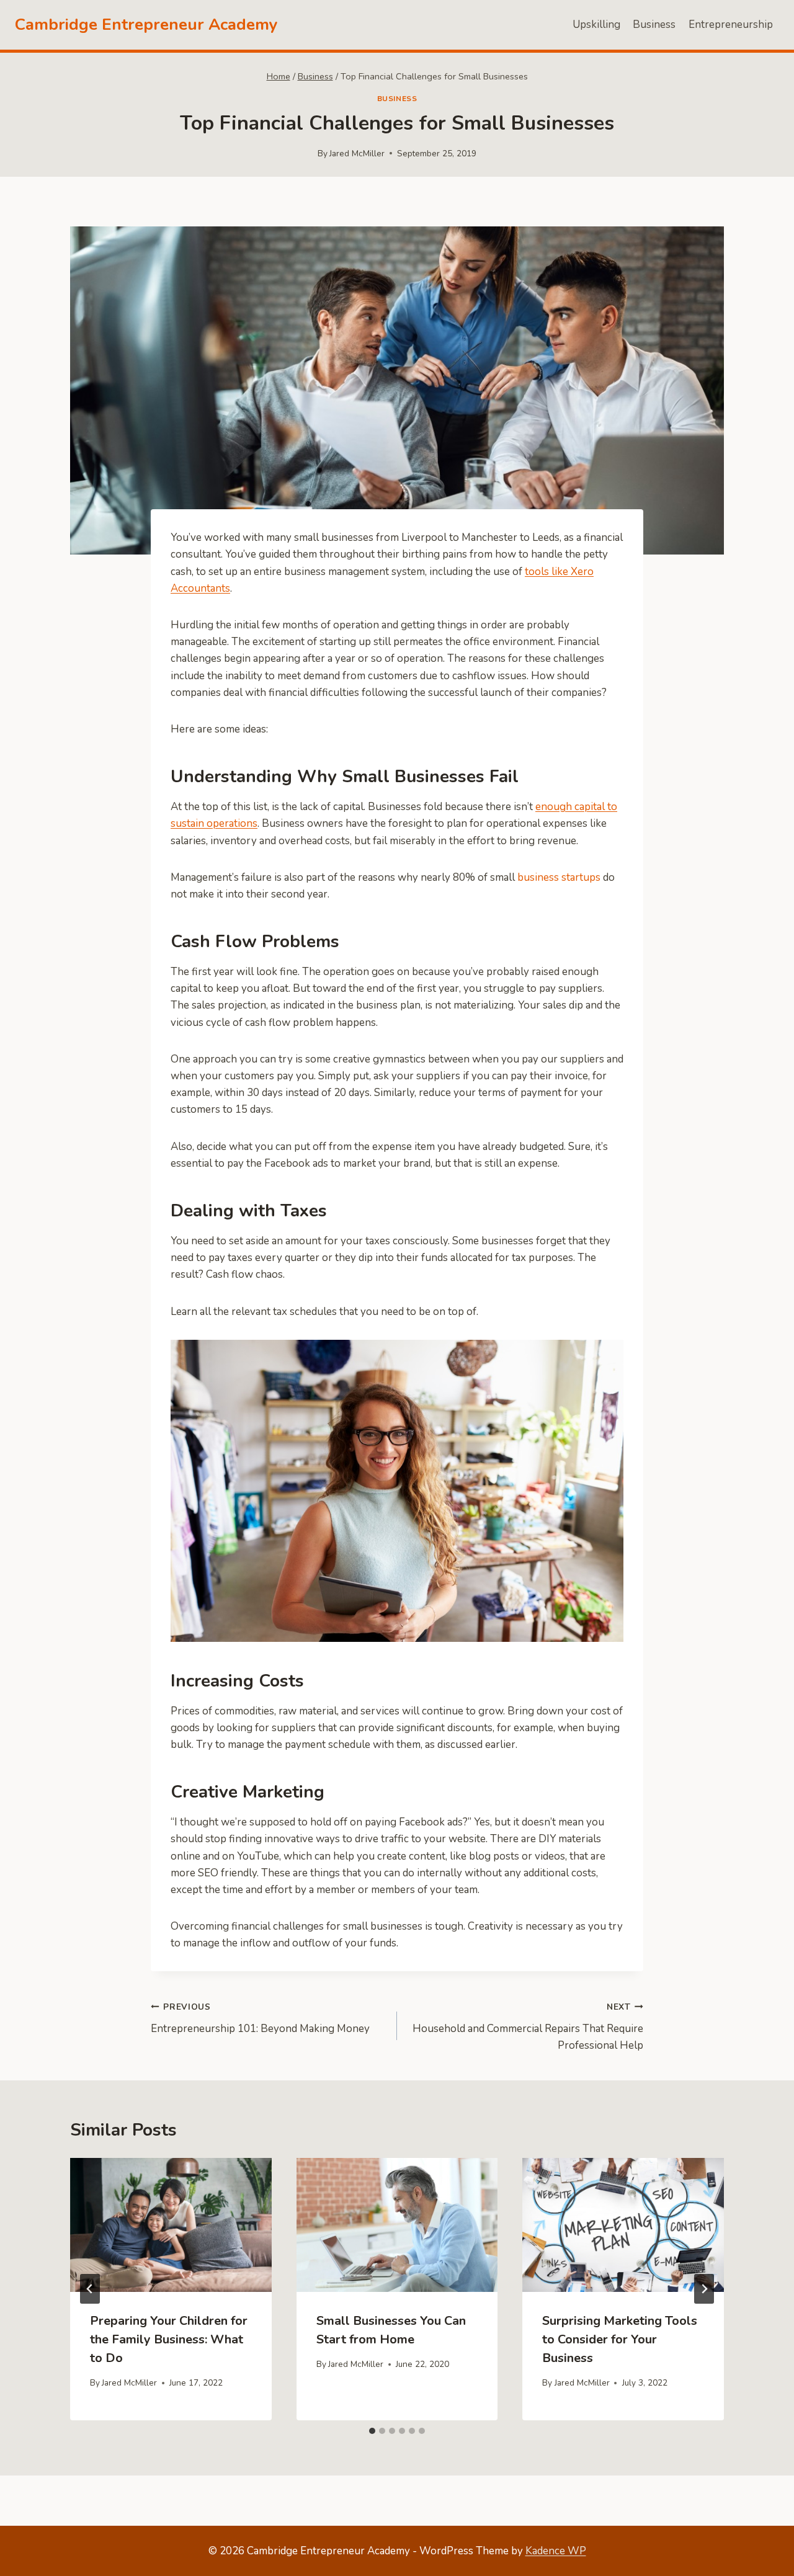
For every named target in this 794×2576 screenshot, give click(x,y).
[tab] (372, 2431)
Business (654, 25)
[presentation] (171, 2225)
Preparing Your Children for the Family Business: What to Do (169, 2339)
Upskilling (596, 25)
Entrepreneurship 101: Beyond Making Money (260, 2018)
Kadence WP (556, 2551)
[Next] (704, 2289)
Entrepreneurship (731, 25)
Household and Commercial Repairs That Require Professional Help (528, 2027)
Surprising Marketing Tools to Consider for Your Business (620, 2339)
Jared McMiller (357, 154)
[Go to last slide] (90, 2289)
